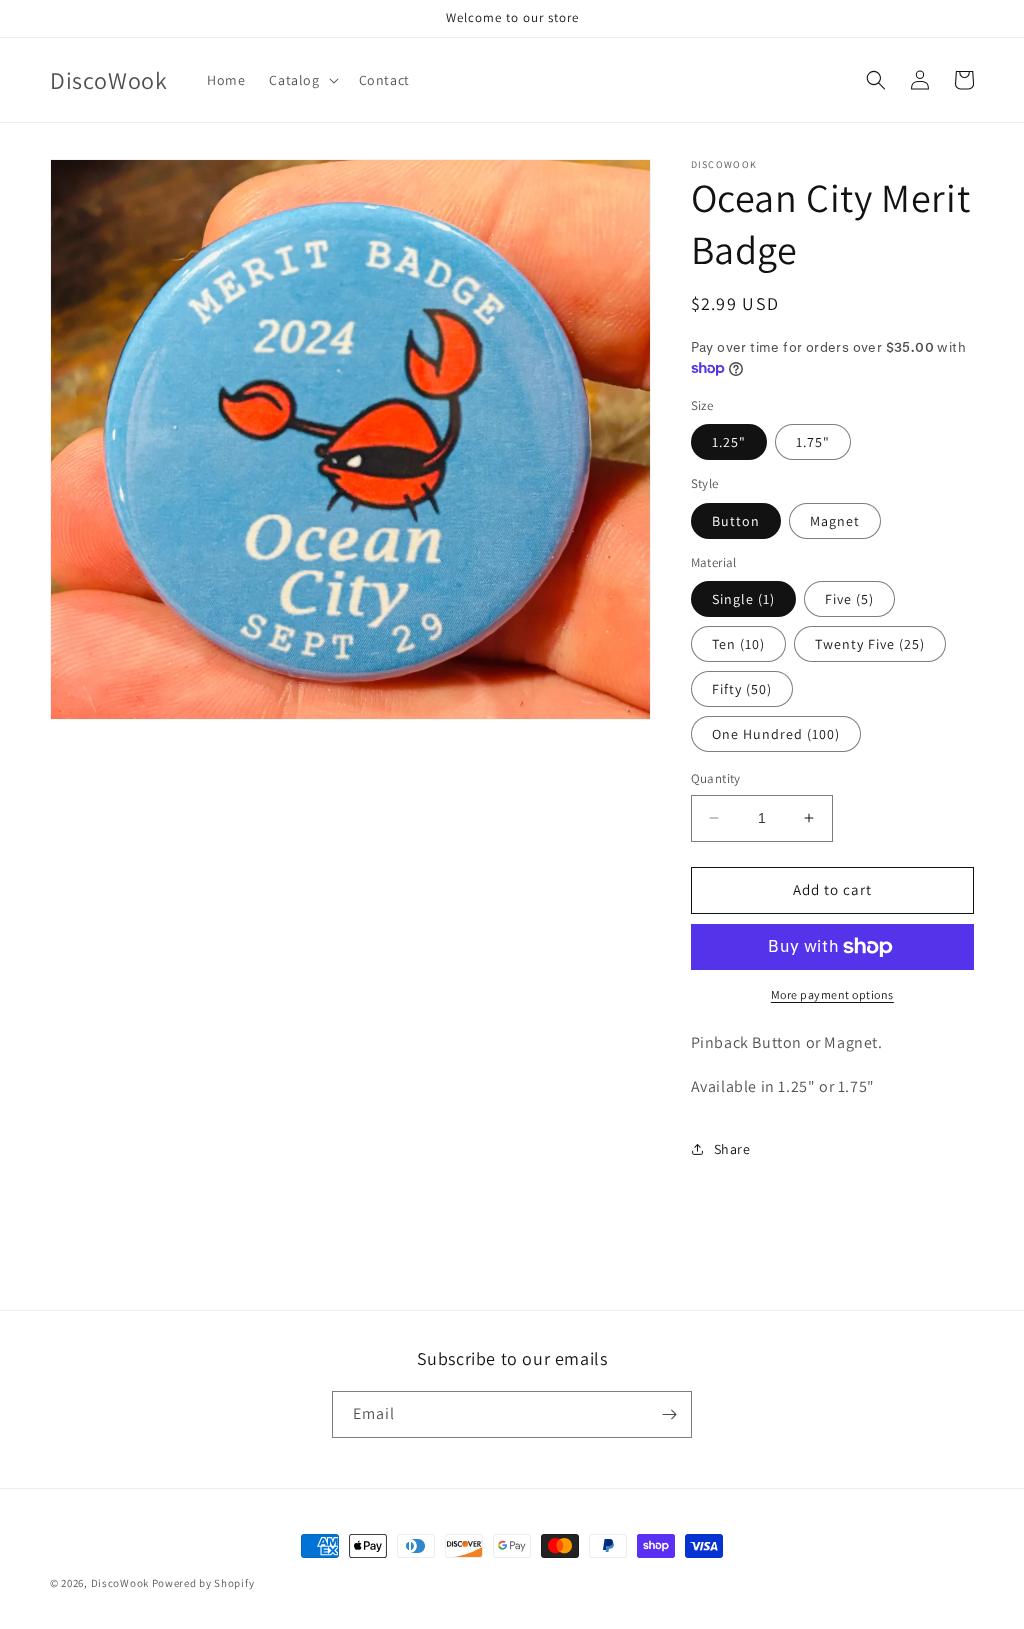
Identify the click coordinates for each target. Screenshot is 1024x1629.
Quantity (716, 778)
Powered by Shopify (203, 1583)
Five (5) (849, 599)
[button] (301, 80)
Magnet (835, 521)
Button (736, 521)
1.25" (729, 442)
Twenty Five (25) (870, 644)
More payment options (832, 994)
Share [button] (732, 1149)
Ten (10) (738, 644)
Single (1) (743, 599)
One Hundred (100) (776, 734)
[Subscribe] (669, 1414)
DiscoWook (120, 1583)
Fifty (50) (742, 689)
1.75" (813, 442)
